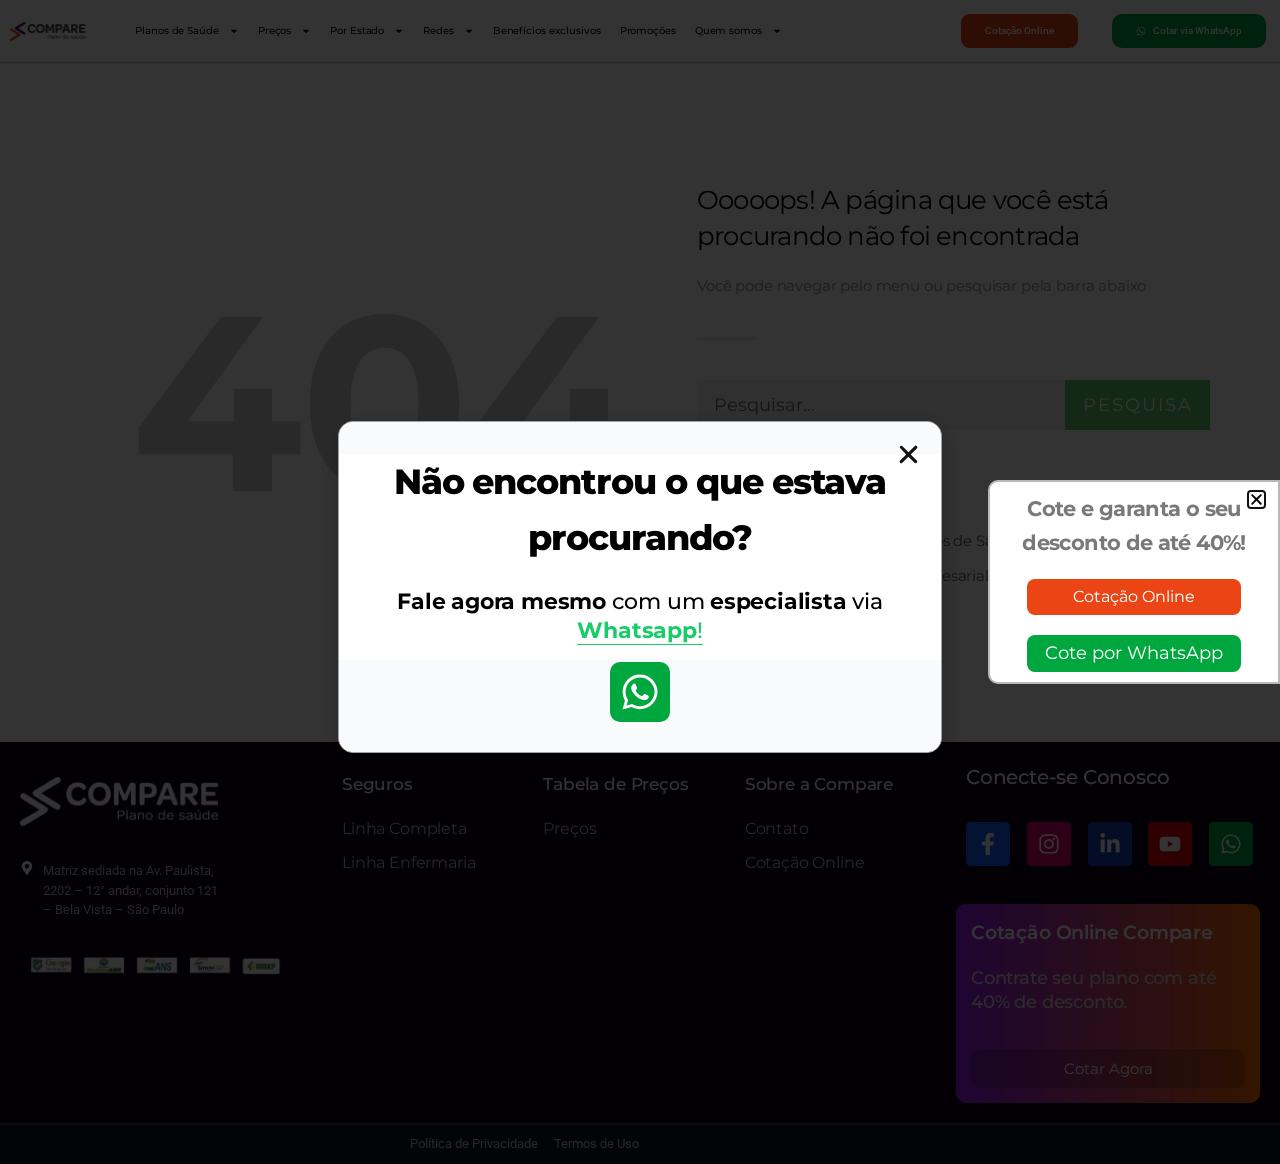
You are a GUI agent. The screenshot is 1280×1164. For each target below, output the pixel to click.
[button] (1256, 499)
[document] (640, 582)
